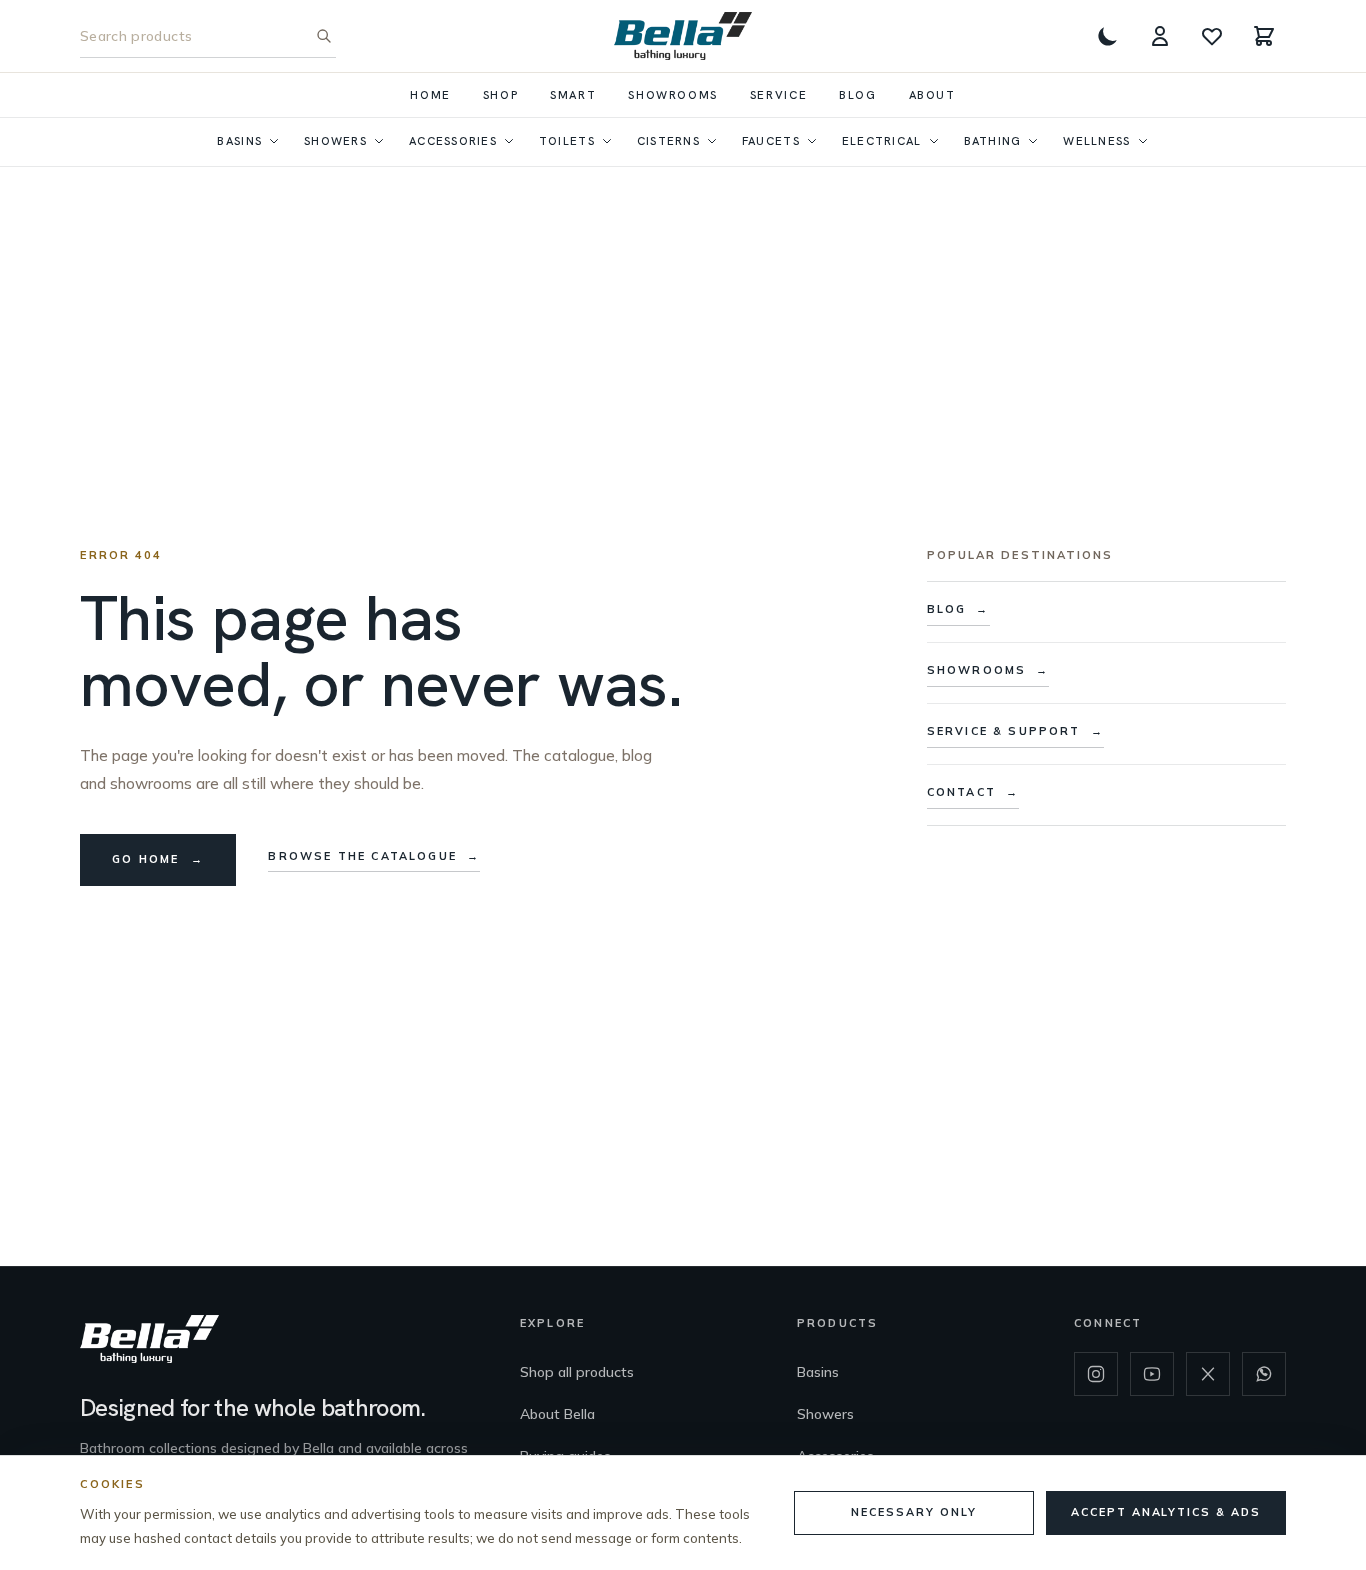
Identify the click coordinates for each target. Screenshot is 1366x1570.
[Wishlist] (1212, 36)
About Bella (557, 1414)
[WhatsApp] (1264, 1374)
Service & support (1015, 731)
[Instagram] (1096, 1374)
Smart (573, 94)
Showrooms (673, 94)
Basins (239, 140)
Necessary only (913, 1512)
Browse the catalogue (374, 856)
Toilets (567, 140)
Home (430, 94)
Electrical (882, 140)
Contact (973, 792)
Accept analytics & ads (1166, 1512)
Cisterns (668, 140)
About (932, 94)
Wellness (1096, 140)
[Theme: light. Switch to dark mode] (1108, 36)
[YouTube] (1152, 1374)
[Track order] (1160, 36)
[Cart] (1264, 36)
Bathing (993, 140)
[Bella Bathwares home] (683, 36)
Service (778, 94)
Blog (857, 94)
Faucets (771, 140)
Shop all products (577, 1372)
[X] (1208, 1374)
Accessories (453, 140)
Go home (158, 859)
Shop (500, 94)
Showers (335, 140)
